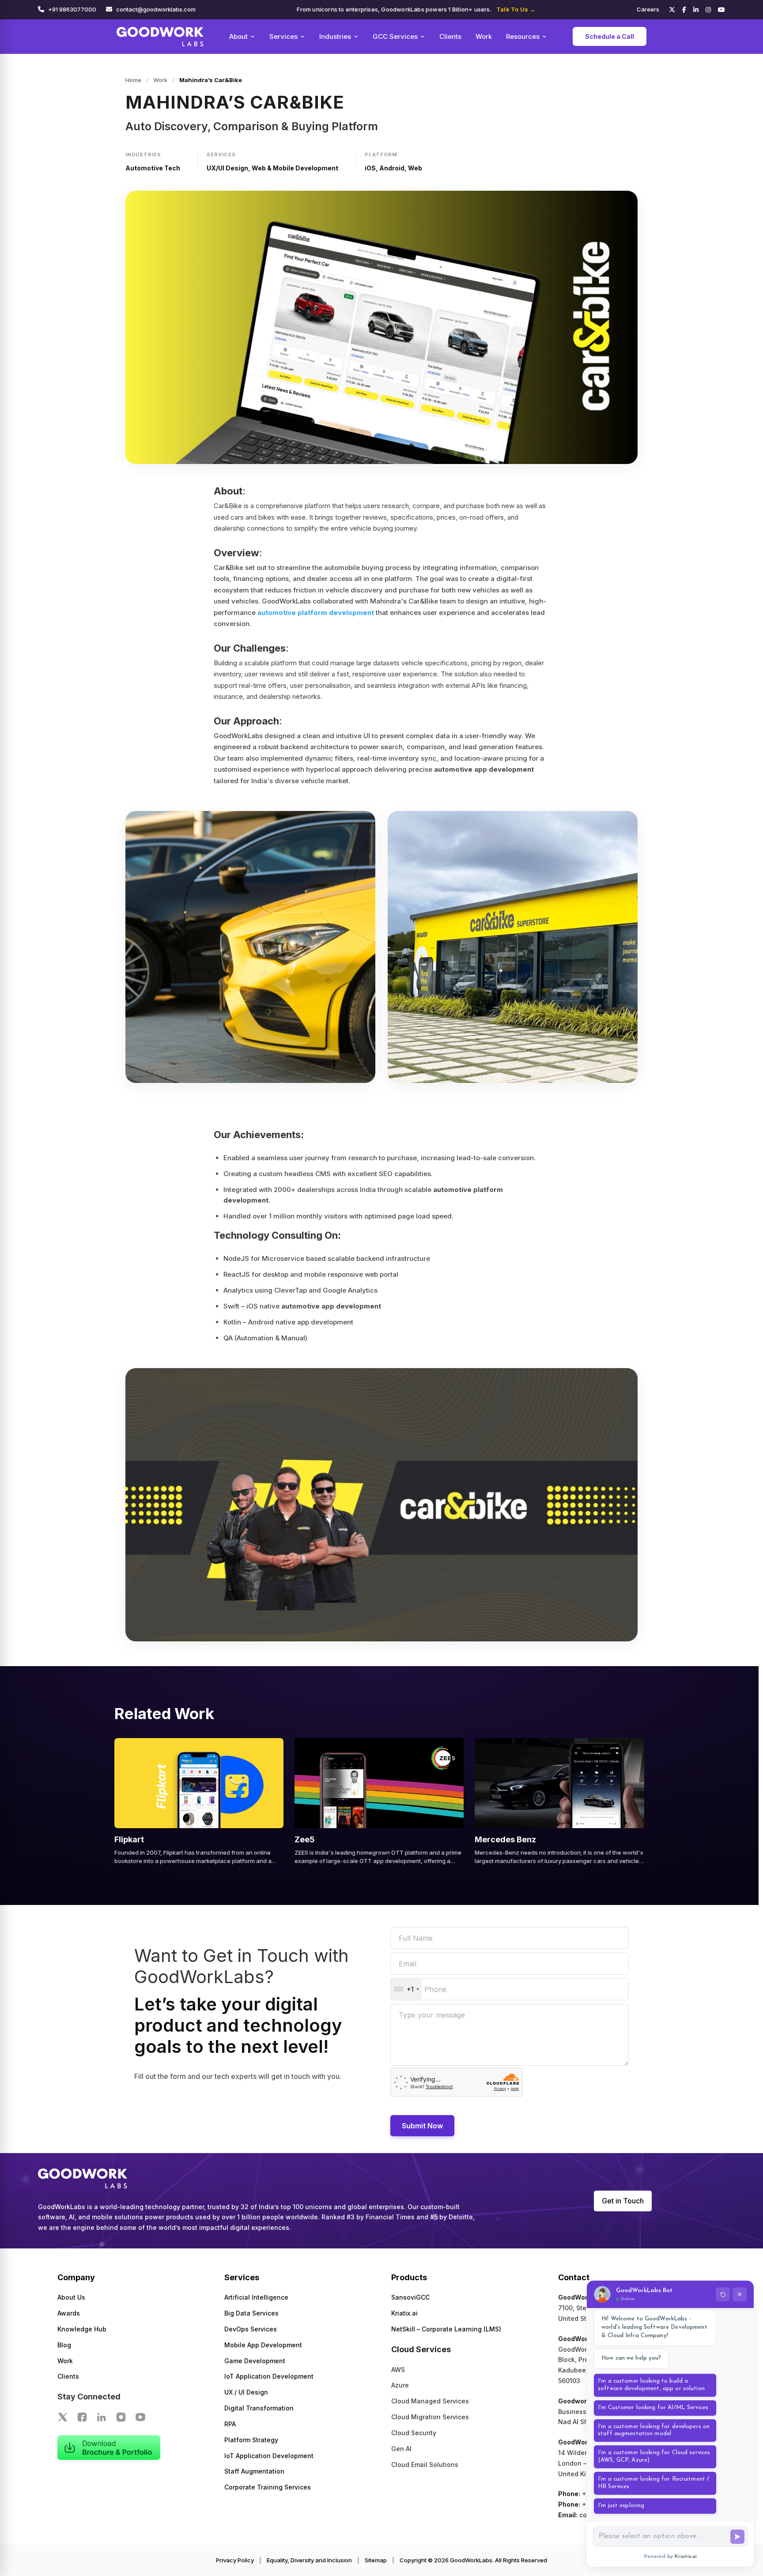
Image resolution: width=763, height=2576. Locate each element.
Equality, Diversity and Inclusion (309, 2560)
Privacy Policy (235, 2560)
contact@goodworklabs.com (156, 9)
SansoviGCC (410, 2297)
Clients (450, 36)
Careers (648, 9)
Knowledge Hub (82, 2329)
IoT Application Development (269, 2376)
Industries (335, 36)
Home (133, 80)
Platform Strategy (251, 2440)
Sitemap (376, 2560)
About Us (71, 2297)
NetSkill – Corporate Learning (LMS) (446, 2329)
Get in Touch (623, 2201)
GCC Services (395, 36)
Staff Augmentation (254, 2471)
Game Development (255, 2361)
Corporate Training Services (268, 2487)
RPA (230, 2424)
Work (484, 36)
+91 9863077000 (72, 9)
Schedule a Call (610, 36)
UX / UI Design (246, 2392)
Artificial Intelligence (256, 2297)
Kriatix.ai (404, 2313)
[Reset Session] (723, 2294)
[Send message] (737, 2537)
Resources (523, 36)
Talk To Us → (516, 9)
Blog (64, 2345)
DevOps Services (251, 2329)
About (238, 36)
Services (283, 36)
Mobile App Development (263, 2345)
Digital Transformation (259, 2408)
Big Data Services (251, 2313)
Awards (69, 2313)
